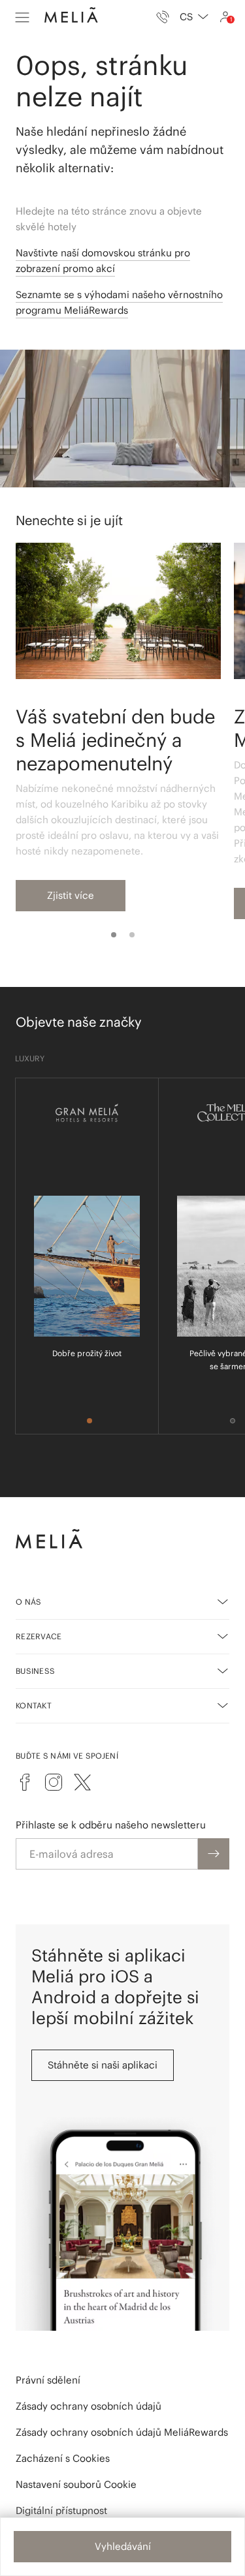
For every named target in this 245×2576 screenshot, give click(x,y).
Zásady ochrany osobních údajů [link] (89, 2406)
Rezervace (39, 1636)
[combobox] (194, 17)
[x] (82, 1782)
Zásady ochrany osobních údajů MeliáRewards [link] (122, 2432)
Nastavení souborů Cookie (76, 2484)
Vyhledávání (123, 2546)
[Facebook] (25, 1782)
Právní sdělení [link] (48, 2380)
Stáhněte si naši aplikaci (103, 2065)
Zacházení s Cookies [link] (63, 2458)
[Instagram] (54, 1782)
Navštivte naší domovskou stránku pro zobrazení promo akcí (103, 261)
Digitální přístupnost (61, 2510)
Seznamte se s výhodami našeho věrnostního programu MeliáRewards (119, 302)
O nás (29, 1602)
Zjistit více (71, 895)
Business (35, 1671)
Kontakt (34, 1705)
